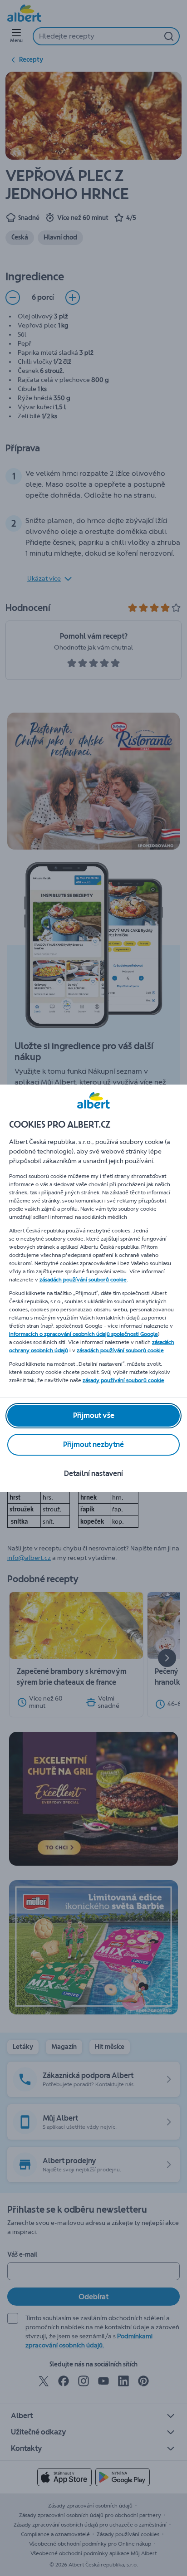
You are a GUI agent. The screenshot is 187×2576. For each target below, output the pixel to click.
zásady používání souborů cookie (123, 1380)
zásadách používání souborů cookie (83, 1280)
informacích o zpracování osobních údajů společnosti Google (84, 1334)
